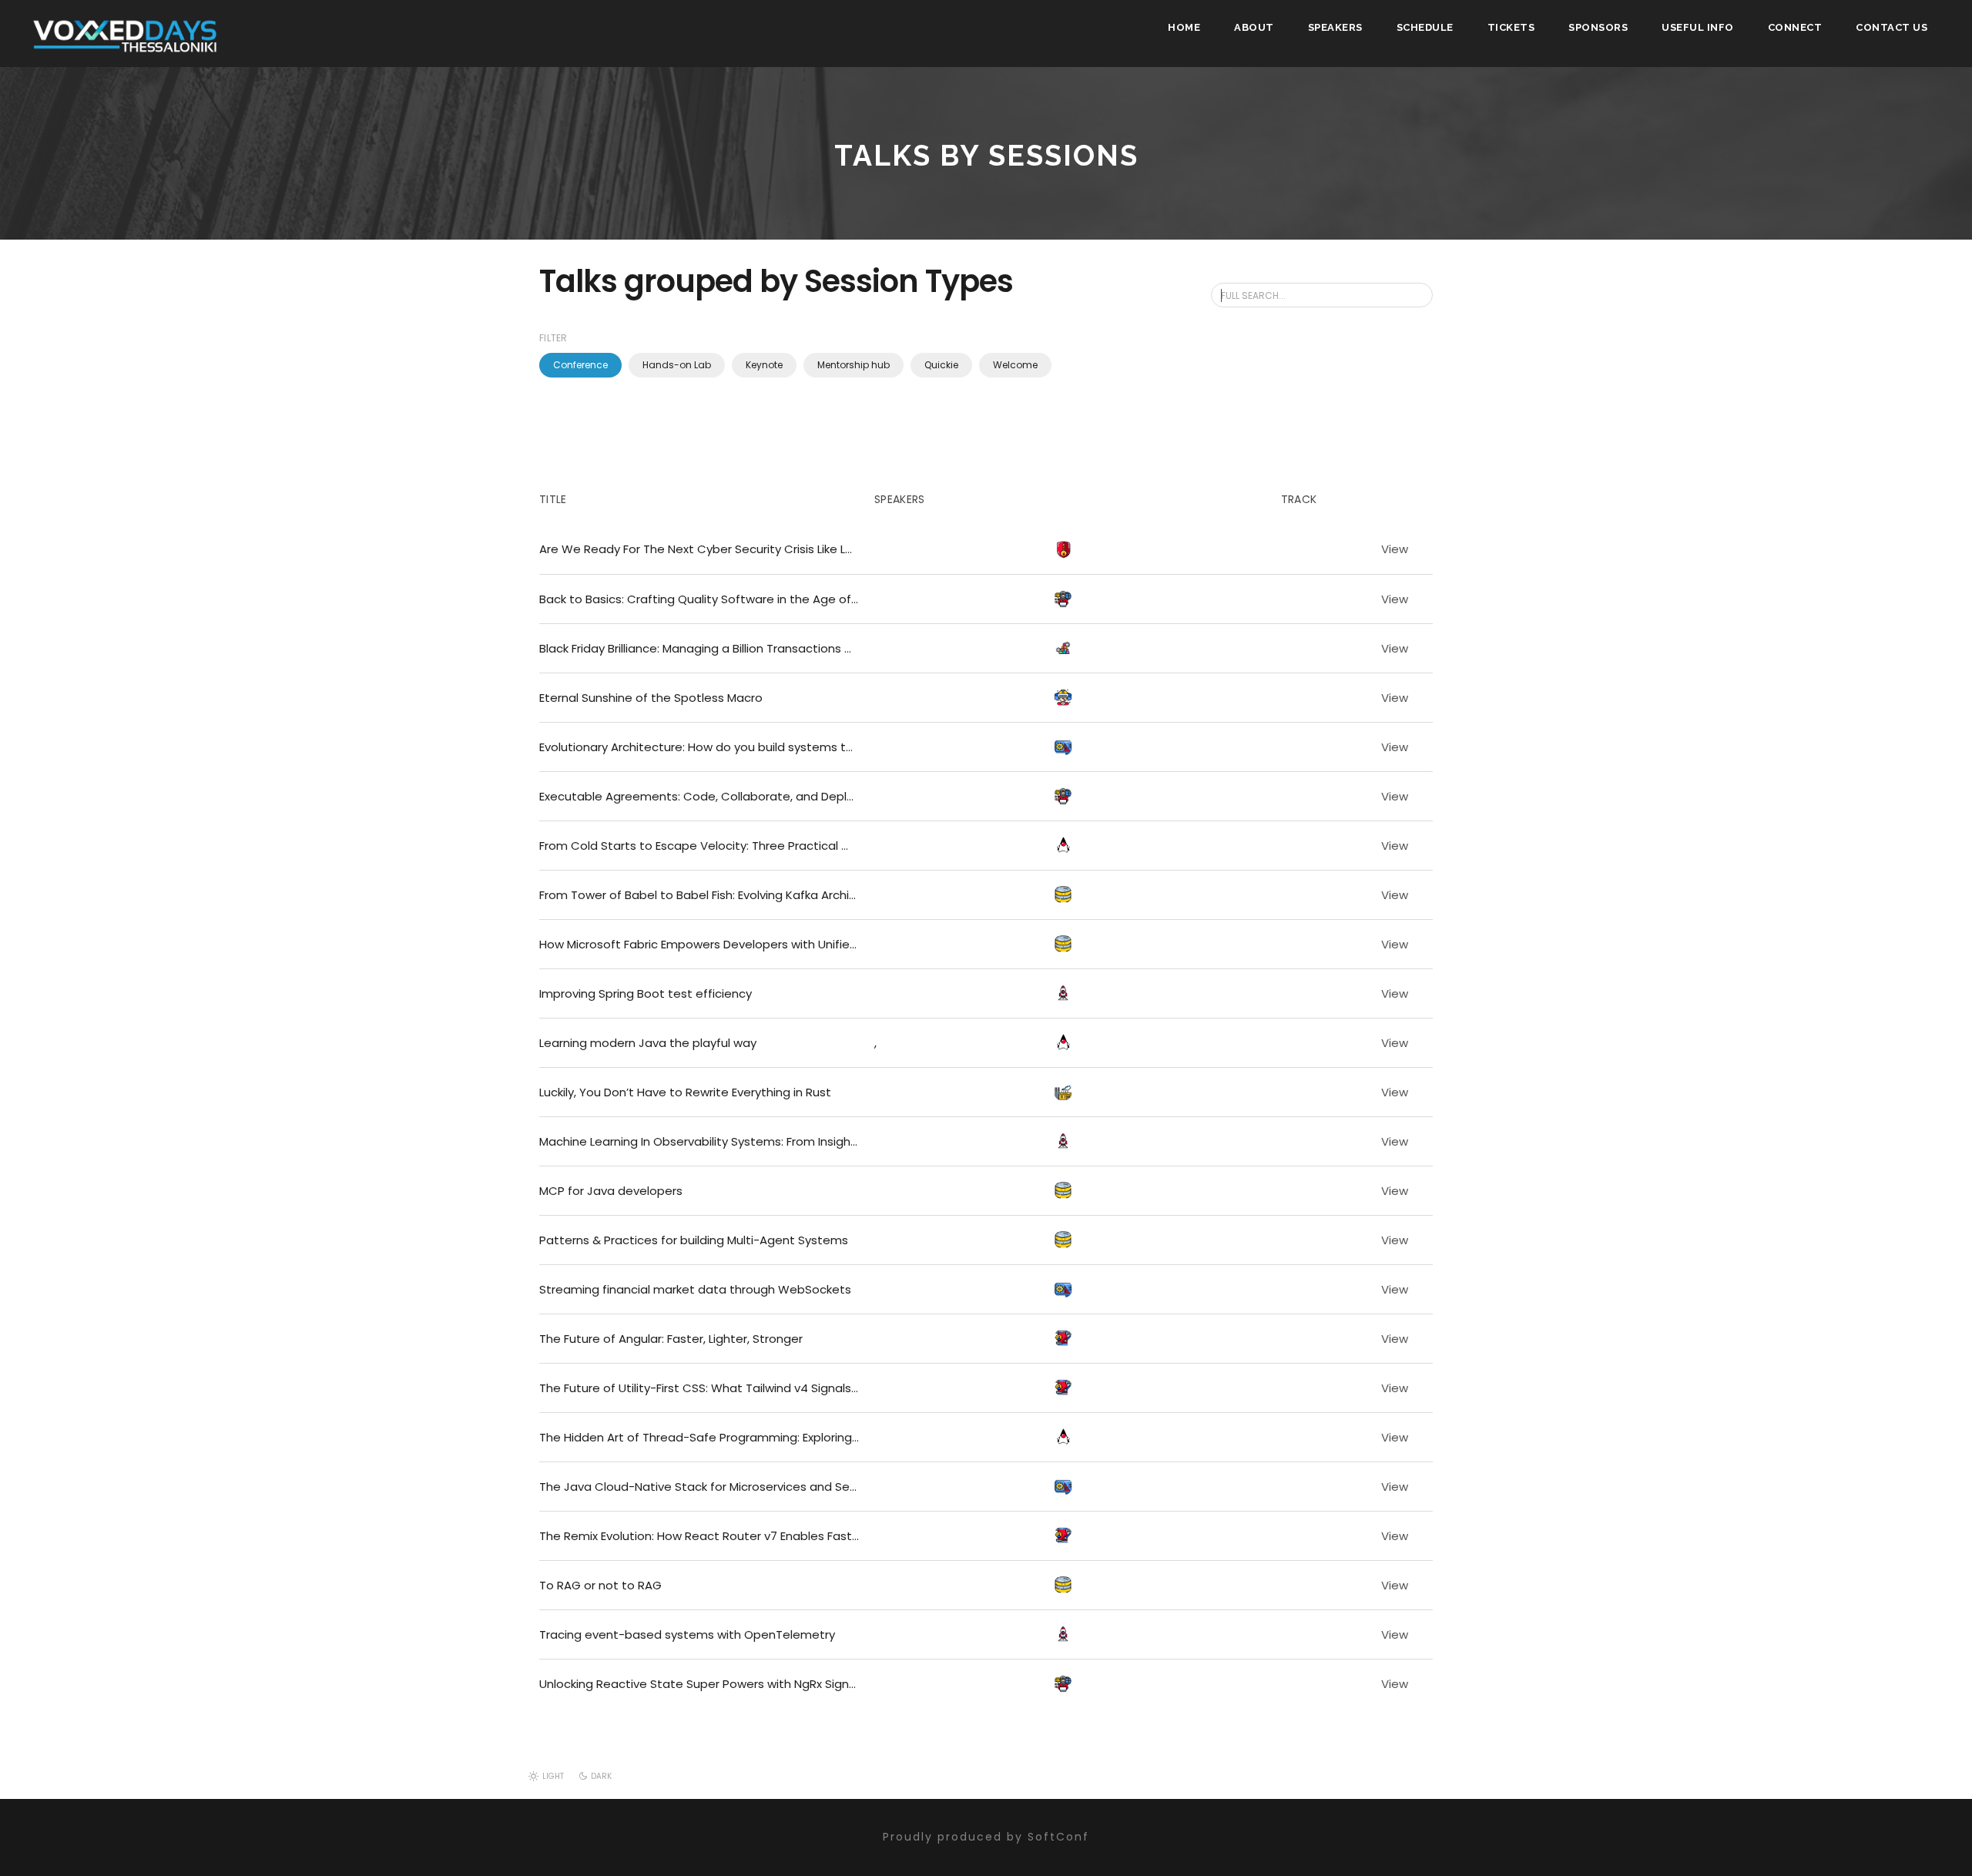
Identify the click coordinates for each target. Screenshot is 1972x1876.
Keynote (764, 365)
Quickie (941, 365)
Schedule (1425, 27)
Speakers (1335, 27)
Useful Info (1698, 27)
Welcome (1015, 365)
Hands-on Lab (677, 365)
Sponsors (1598, 27)
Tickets (1511, 27)
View (1395, 549)
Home (1184, 27)
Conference (580, 365)
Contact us (1892, 27)
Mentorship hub (854, 365)
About (1254, 27)
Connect (1795, 27)
